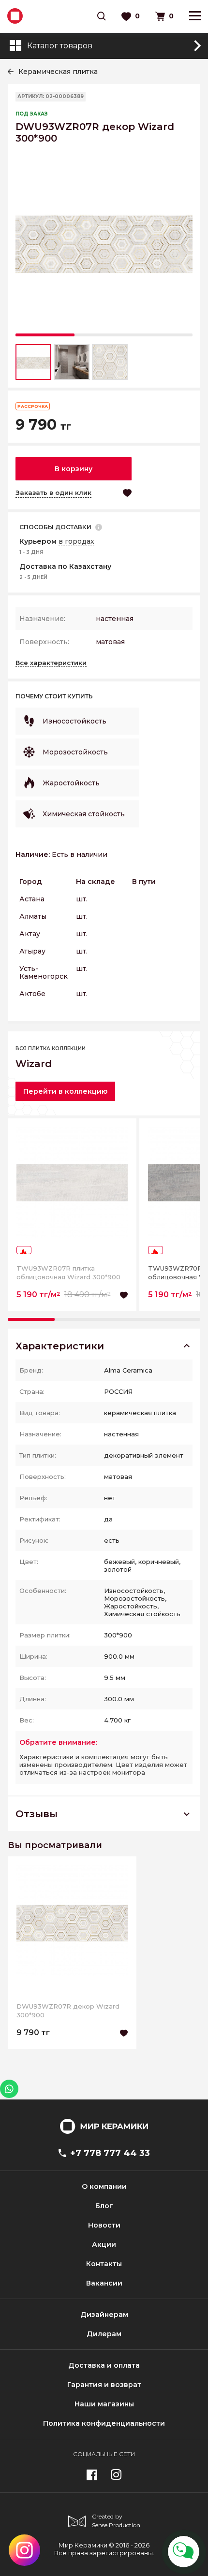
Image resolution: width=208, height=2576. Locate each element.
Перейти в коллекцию (65, 1091)
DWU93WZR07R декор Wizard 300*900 (68, 2011)
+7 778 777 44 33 (110, 2153)
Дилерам (104, 2334)
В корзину (74, 469)
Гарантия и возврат (104, 2385)
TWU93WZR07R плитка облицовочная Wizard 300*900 (68, 1273)
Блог (104, 2206)
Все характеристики (51, 663)
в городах (76, 541)
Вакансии (104, 2283)
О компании (104, 2186)
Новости (104, 2225)
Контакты (104, 2264)
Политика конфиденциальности (104, 2423)
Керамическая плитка (58, 72)
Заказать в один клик (53, 492)
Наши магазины (104, 2404)
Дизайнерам (104, 2315)
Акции (104, 2244)
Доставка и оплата (104, 2365)
